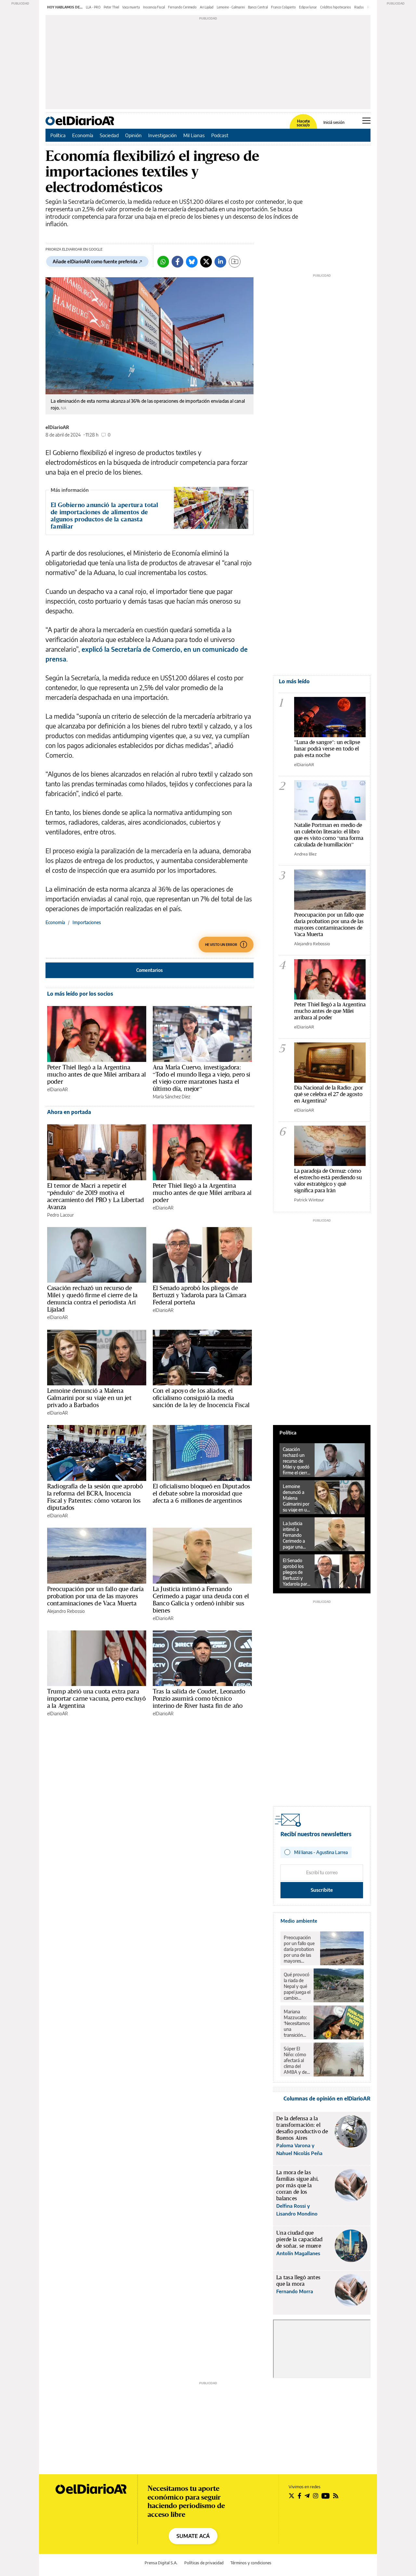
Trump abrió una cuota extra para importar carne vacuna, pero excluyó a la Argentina (96, 1698)
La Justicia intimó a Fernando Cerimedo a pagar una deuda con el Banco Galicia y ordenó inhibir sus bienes (201, 1600)
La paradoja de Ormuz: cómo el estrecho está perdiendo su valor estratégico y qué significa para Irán (328, 1180)
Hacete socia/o (303, 123)
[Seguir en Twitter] (292, 2496)
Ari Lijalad (207, 7)
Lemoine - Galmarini (231, 7)
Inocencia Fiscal (154, 7)
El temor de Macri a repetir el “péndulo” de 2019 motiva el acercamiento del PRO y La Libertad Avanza (96, 1196)
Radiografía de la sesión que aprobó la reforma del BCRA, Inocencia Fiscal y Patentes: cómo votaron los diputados (95, 1497)
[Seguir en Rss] (336, 2496)
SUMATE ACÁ (193, 2536)
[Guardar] (235, 262)
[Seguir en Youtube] (326, 2496)
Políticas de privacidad (204, 2563)
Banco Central (258, 7)
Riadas (359, 7)
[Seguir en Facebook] (299, 2496)
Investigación (162, 135)
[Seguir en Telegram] (307, 2496)
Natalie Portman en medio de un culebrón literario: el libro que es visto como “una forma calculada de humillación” (329, 835)
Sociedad (109, 135)
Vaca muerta (131, 7)
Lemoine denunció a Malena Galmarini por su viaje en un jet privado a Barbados (89, 1398)
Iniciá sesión (334, 123)
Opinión (133, 135)
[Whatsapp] (163, 262)
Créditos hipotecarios (336, 7)
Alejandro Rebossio (66, 1611)
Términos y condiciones (251, 2563)
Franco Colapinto (283, 7)
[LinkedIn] (220, 262)
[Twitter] (206, 262)
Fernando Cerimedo (182, 7)
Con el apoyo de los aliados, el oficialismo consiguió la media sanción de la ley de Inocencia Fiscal (201, 1398)
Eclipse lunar (308, 7)
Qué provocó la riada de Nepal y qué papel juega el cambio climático (297, 1986)
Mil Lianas (194, 135)
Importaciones (87, 922)
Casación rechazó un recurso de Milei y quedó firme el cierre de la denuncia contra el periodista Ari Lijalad (92, 1299)
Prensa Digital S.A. (161, 2563)
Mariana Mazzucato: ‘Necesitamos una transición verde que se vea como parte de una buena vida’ (297, 2023)
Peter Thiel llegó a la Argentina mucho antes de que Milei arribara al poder (97, 1074)
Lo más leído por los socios (80, 994)
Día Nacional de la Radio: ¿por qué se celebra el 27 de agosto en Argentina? (329, 1094)
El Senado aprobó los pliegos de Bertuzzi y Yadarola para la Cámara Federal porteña (200, 1295)
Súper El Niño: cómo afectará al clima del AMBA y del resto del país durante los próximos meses (297, 2060)
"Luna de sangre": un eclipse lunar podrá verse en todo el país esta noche (327, 748)
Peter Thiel (111, 7)
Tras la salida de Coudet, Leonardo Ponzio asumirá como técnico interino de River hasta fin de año (199, 1698)
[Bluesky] (192, 262)
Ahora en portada (69, 1112)
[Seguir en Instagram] (316, 2496)
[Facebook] (177, 262)
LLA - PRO (93, 7)
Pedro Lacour (60, 1215)
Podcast (220, 135)
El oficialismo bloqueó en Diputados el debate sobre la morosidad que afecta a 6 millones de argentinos (201, 1493)
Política (58, 135)
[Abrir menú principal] (366, 121)
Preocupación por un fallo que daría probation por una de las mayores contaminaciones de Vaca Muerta (95, 1596)
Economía (83, 135)
